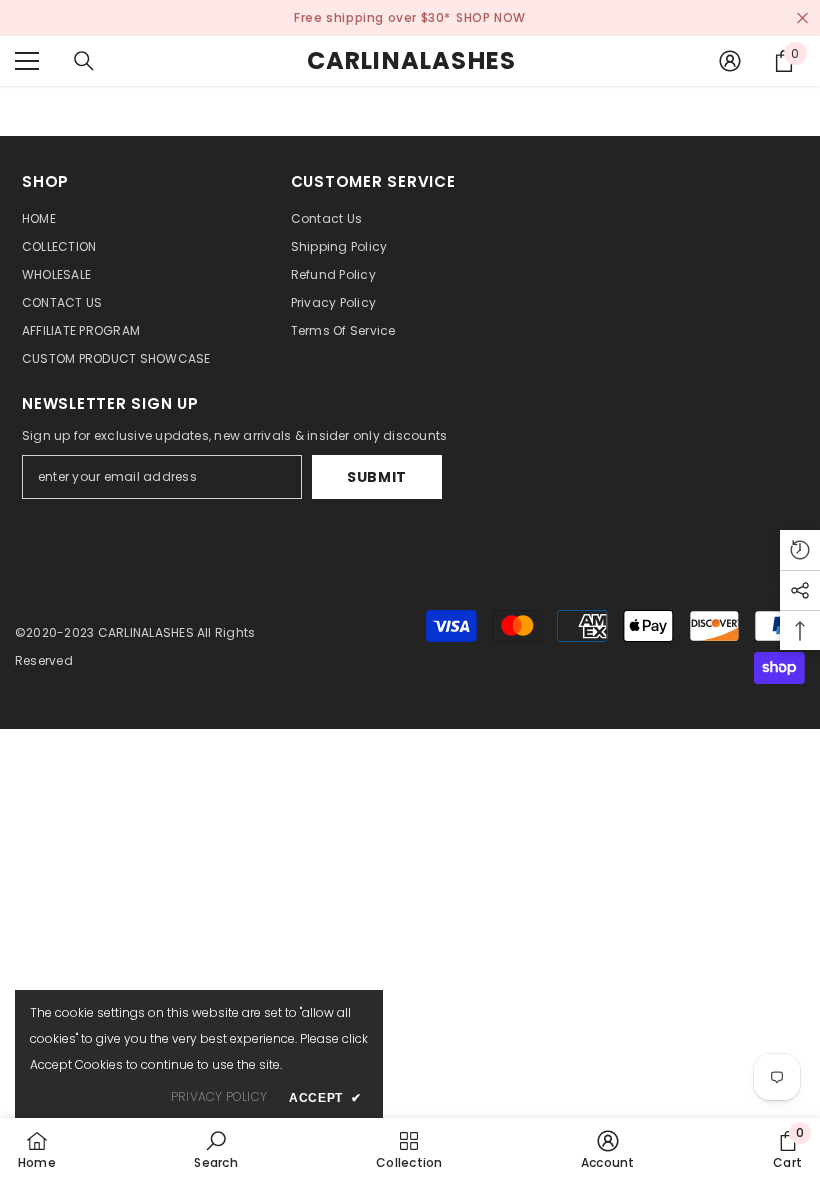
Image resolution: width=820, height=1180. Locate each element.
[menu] (27, 61)
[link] (215, 1149)
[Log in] (730, 61)
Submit (377, 477)
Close (802, 18)
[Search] (84, 61)
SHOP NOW (491, 17)
